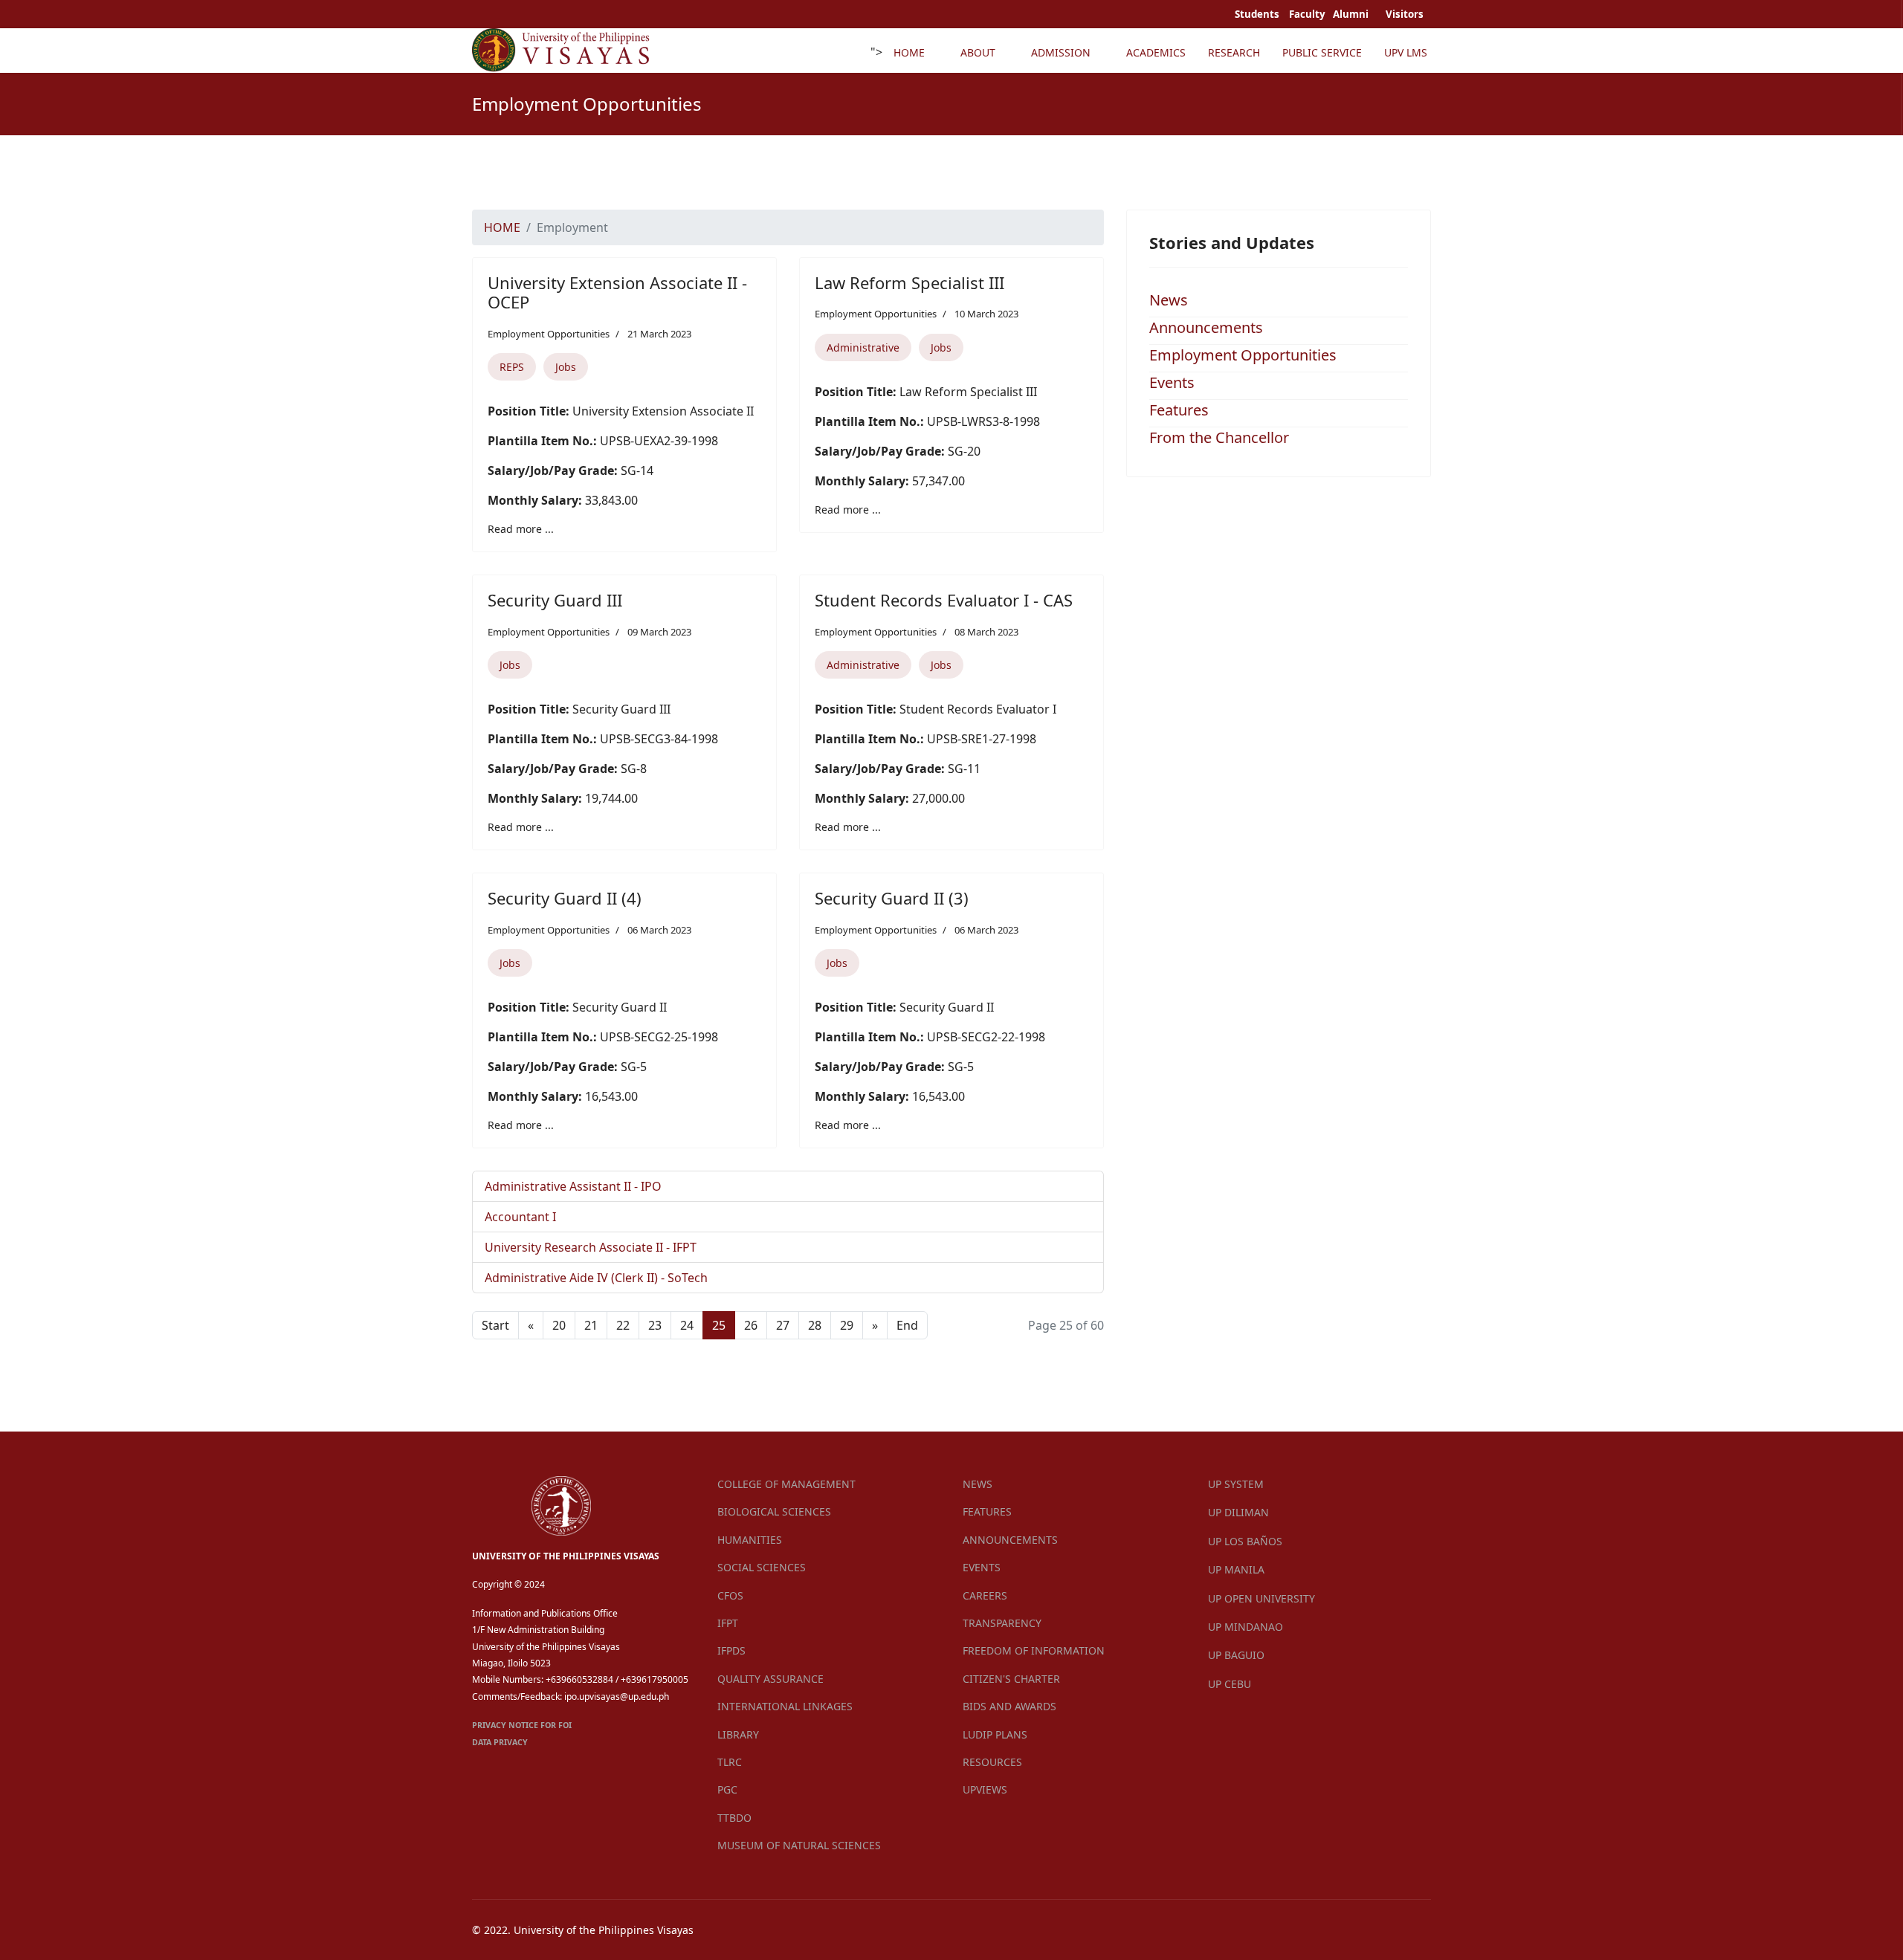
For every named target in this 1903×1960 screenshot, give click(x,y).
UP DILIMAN (1238, 1512)
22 (623, 1325)
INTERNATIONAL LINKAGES (785, 1706)
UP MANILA (1236, 1569)
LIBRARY (738, 1734)
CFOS (730, 1595)
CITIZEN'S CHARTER (1011, 1679)
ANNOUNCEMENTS (1010, 1540)
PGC (727, 1789)
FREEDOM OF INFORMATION (1034, 1650)
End (907, 1325)
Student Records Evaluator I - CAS (944, 600)
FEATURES (987, 1511)
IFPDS (731, 1650)
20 (559, 1325)
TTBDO (734, 1818)
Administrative (863, 347)
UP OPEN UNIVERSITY (1261, 1598)
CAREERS (985, 1595)
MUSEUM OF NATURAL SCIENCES (799, 1845)
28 (815, 1325)
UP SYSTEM (1236, 1484)
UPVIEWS (985, 1789)
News (1169, 300)
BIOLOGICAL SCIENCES (774, 1511)
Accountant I (520, 1217)
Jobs (566, 367)
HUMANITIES (750, 1540)
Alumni (1352, 14)
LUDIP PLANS (995, 1734)
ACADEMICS (1156, 52)
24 (687, 1325)
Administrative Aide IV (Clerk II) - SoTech (596, 1278)
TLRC (730, 1762)
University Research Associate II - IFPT (591, 1247)
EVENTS (982, 1567)
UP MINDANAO (1245, 1627)
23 (655, 1325)
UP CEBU (1230, 1684)
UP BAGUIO (1236, 1655)
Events (1172, 382)
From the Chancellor (1219, 437)
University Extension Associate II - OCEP (617, 292)
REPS (512, 367)
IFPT (728, 1623)
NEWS (978, 1484)
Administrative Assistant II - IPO (573, 1186)
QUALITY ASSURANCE (770, 1679)
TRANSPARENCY (1002, 1623)
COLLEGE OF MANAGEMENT (786, 1484)
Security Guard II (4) (565, 898)
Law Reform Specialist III (910, 282)
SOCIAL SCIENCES (762, 1567)
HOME (909, 52)
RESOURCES (992, 1762)
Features (1179, 410)
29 (847, 1325)
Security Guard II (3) (892, 898)
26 (751, 1325)
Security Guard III (555, 600)
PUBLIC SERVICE (1322, 52)
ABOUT (978, 52)
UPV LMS (1406, 52)
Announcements (1206, 327)
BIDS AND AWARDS (1009, 1706)
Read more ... (521, 529)
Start (495, 1325)
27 (783, 1325)
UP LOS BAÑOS (1245, 1541)
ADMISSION (1061, 52)
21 (591, 1325)
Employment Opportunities (549, 334)
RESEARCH (1234, 52)
